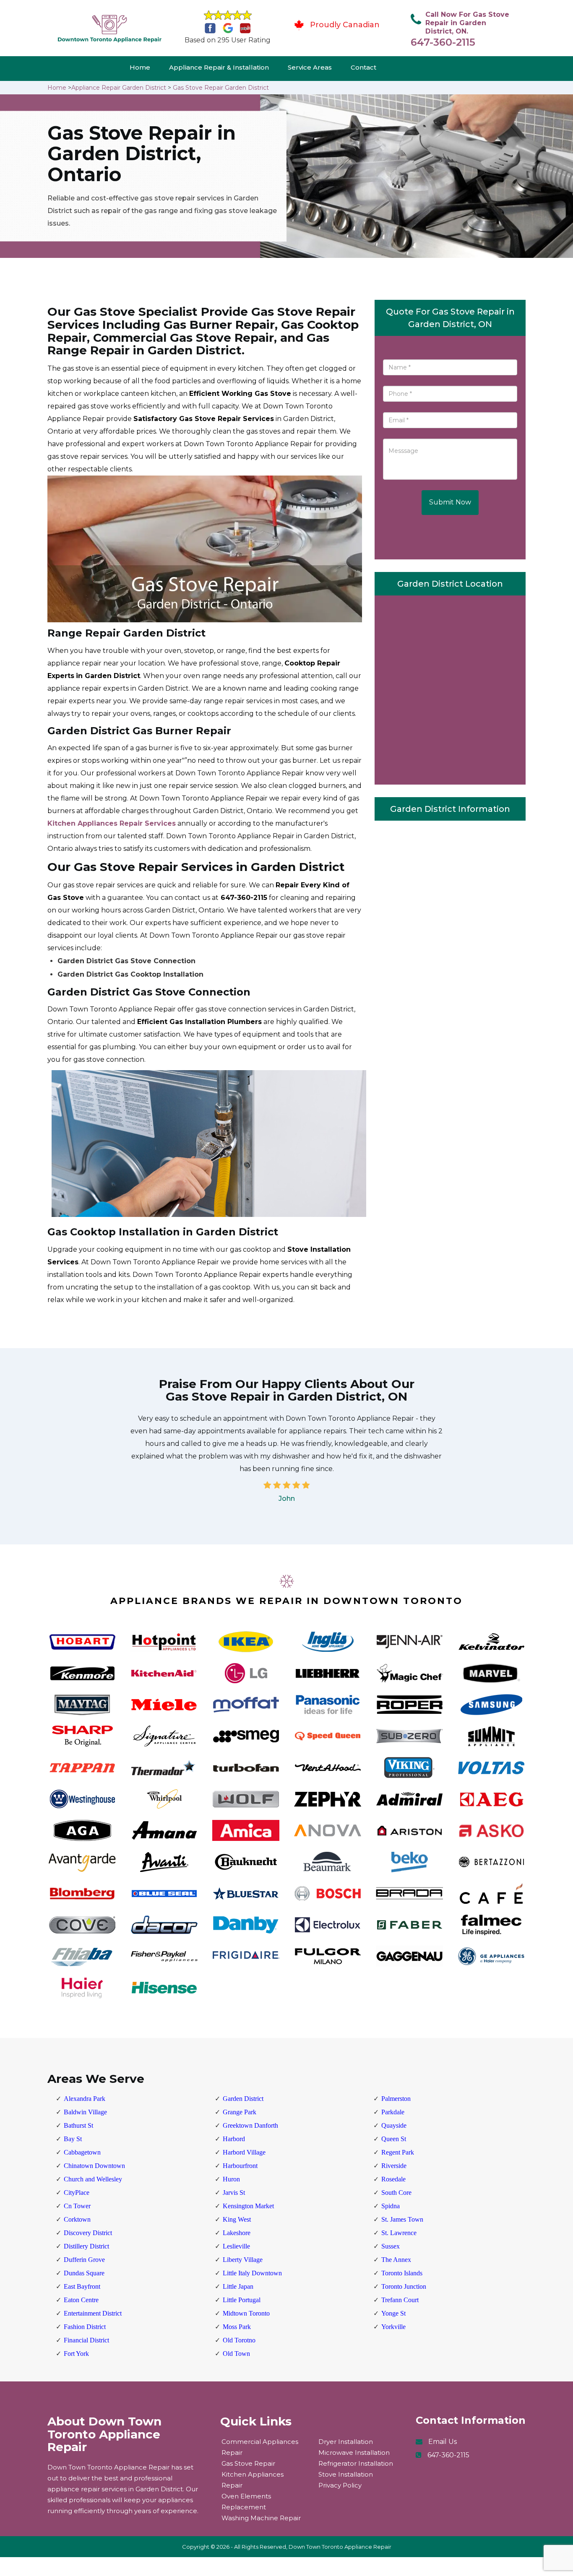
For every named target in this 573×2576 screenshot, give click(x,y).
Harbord (234, 2139)
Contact (363, 67)
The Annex (396, 2260)
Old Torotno (239, 2340)
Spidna (391, 2206)
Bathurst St (78, 2125)
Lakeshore (237, 2233)
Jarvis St (234, 2193)
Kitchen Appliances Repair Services (112, 823)
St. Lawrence (399, 2233)
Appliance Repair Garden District (119, 88)
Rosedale (393, 2179)
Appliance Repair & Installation (219, 67)
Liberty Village (243, 2260)
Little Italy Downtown (252, 2273)
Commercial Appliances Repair (260, 2447)
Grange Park (240, 2112)
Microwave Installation (354, 2453)
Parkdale (393, 2112)
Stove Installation (346, 2474)
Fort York (76, 2354)
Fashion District (85, 2327)
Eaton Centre (81, 2300)
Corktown (77, 2219)
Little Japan (238, 2286)
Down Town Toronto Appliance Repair (340, 2547)
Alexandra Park (85, 2099)
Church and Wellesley (93, 2179)
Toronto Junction (404, 2286)
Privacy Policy (340, 2485)
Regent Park (398, 2152)
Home (140, 67)
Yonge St (393, 2313)
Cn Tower (77, 2206)
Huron (231, 2179)
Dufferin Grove (84, 2260)
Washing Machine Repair (261, 2518)
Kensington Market (248, 2206)
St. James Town (402, 2219)
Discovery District (88, 2233)
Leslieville (236, 2246)
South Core (396, 2193)
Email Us (443, 2442)
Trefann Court (400, 2300)
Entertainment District (93, 2313)
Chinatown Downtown (94, 2166)
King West (237, 2219)
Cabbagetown (82, 2152)
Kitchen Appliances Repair (253, 2480)
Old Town (236, 2354)
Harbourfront (240, 2166)
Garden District (243, 2099)
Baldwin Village (85, 2112)
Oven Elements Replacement (246, 2502)
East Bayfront (82, 2286)
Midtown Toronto (246, 2313)
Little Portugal (242, 2300)
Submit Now (450, 502)
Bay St (73, 2139)
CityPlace (77, 2193)
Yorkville (393, 2327)
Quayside (394, 2125)
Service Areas (310, 67)
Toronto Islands (402, 2273)
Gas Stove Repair (248, 2463)
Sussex (391, 2246)
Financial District (86, 2340)
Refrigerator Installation (356, 2463)
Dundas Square (84, 2273)
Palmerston (396, 2099)
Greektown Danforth (250, 2125)
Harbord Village (244, 2152)
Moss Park (237, 2327)
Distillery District (86, 2246)
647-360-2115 (443, 42)
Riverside (394, 2166)
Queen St (394, 2139)
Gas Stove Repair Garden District (221, 88)
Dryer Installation (346, 2442)
